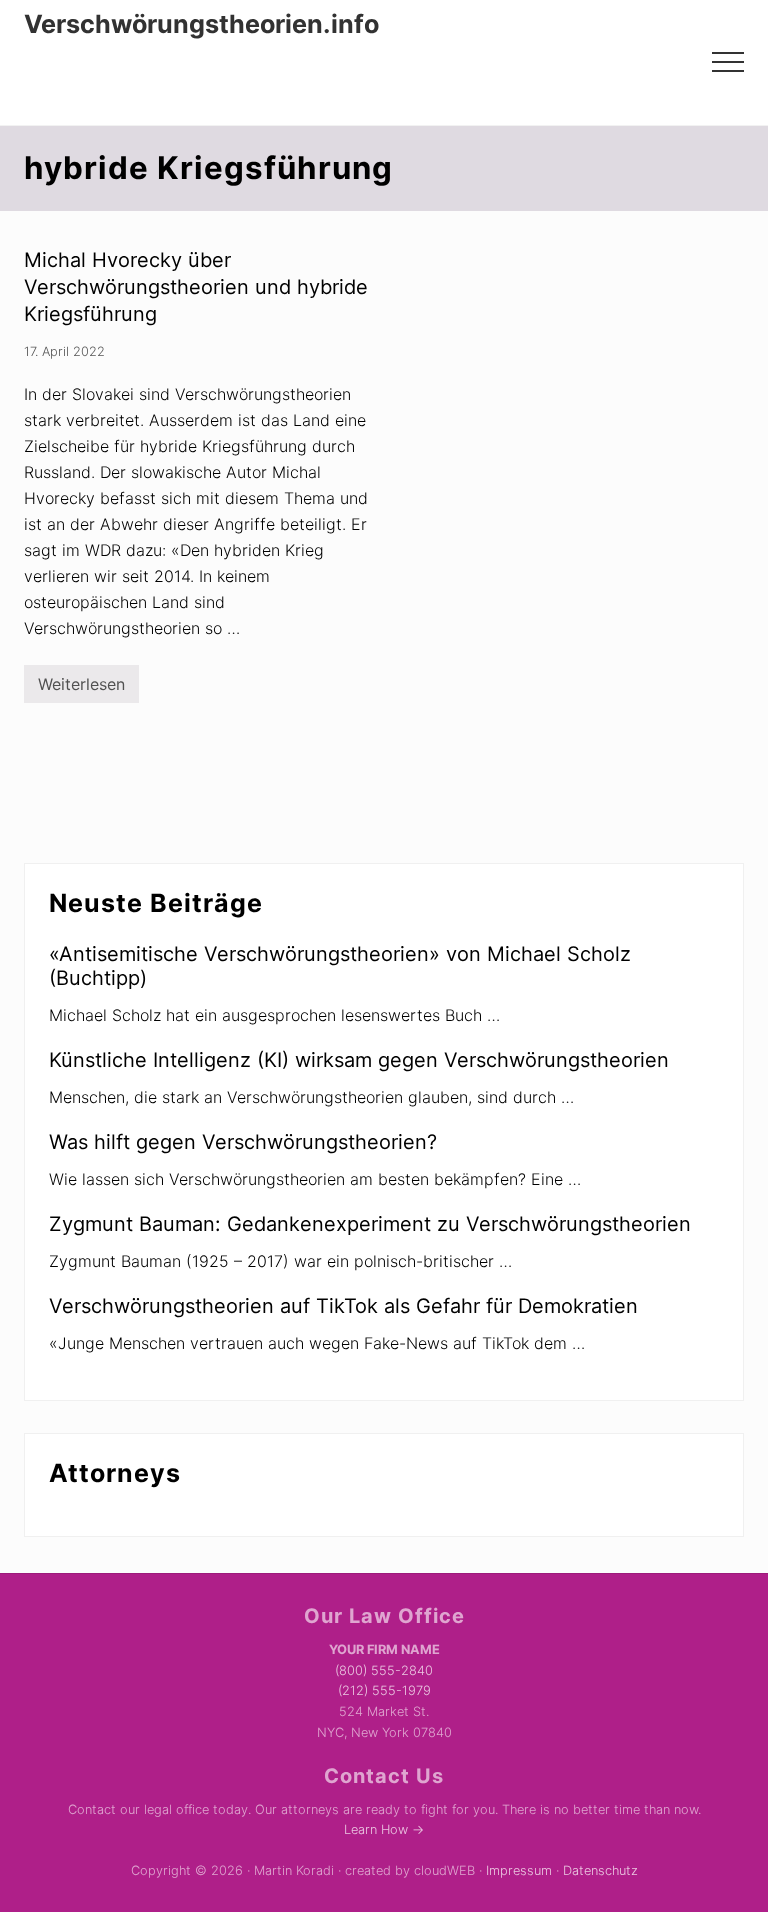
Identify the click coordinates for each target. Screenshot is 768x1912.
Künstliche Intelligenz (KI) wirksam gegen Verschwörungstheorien (359, 1060)
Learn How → (384, 1829)
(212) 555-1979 (384, 1690)
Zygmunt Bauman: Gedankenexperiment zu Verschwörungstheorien (370, 1224)
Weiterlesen (81, 688)
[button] (728, 62)
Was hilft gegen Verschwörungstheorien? (243, 1142)
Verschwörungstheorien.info (201, 24)
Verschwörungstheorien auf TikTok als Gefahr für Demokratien (343, 1306)
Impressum (519, 1870)
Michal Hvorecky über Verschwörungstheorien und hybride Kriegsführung (196, 287)
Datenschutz (600, 1870)
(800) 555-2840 (384, 1670)
